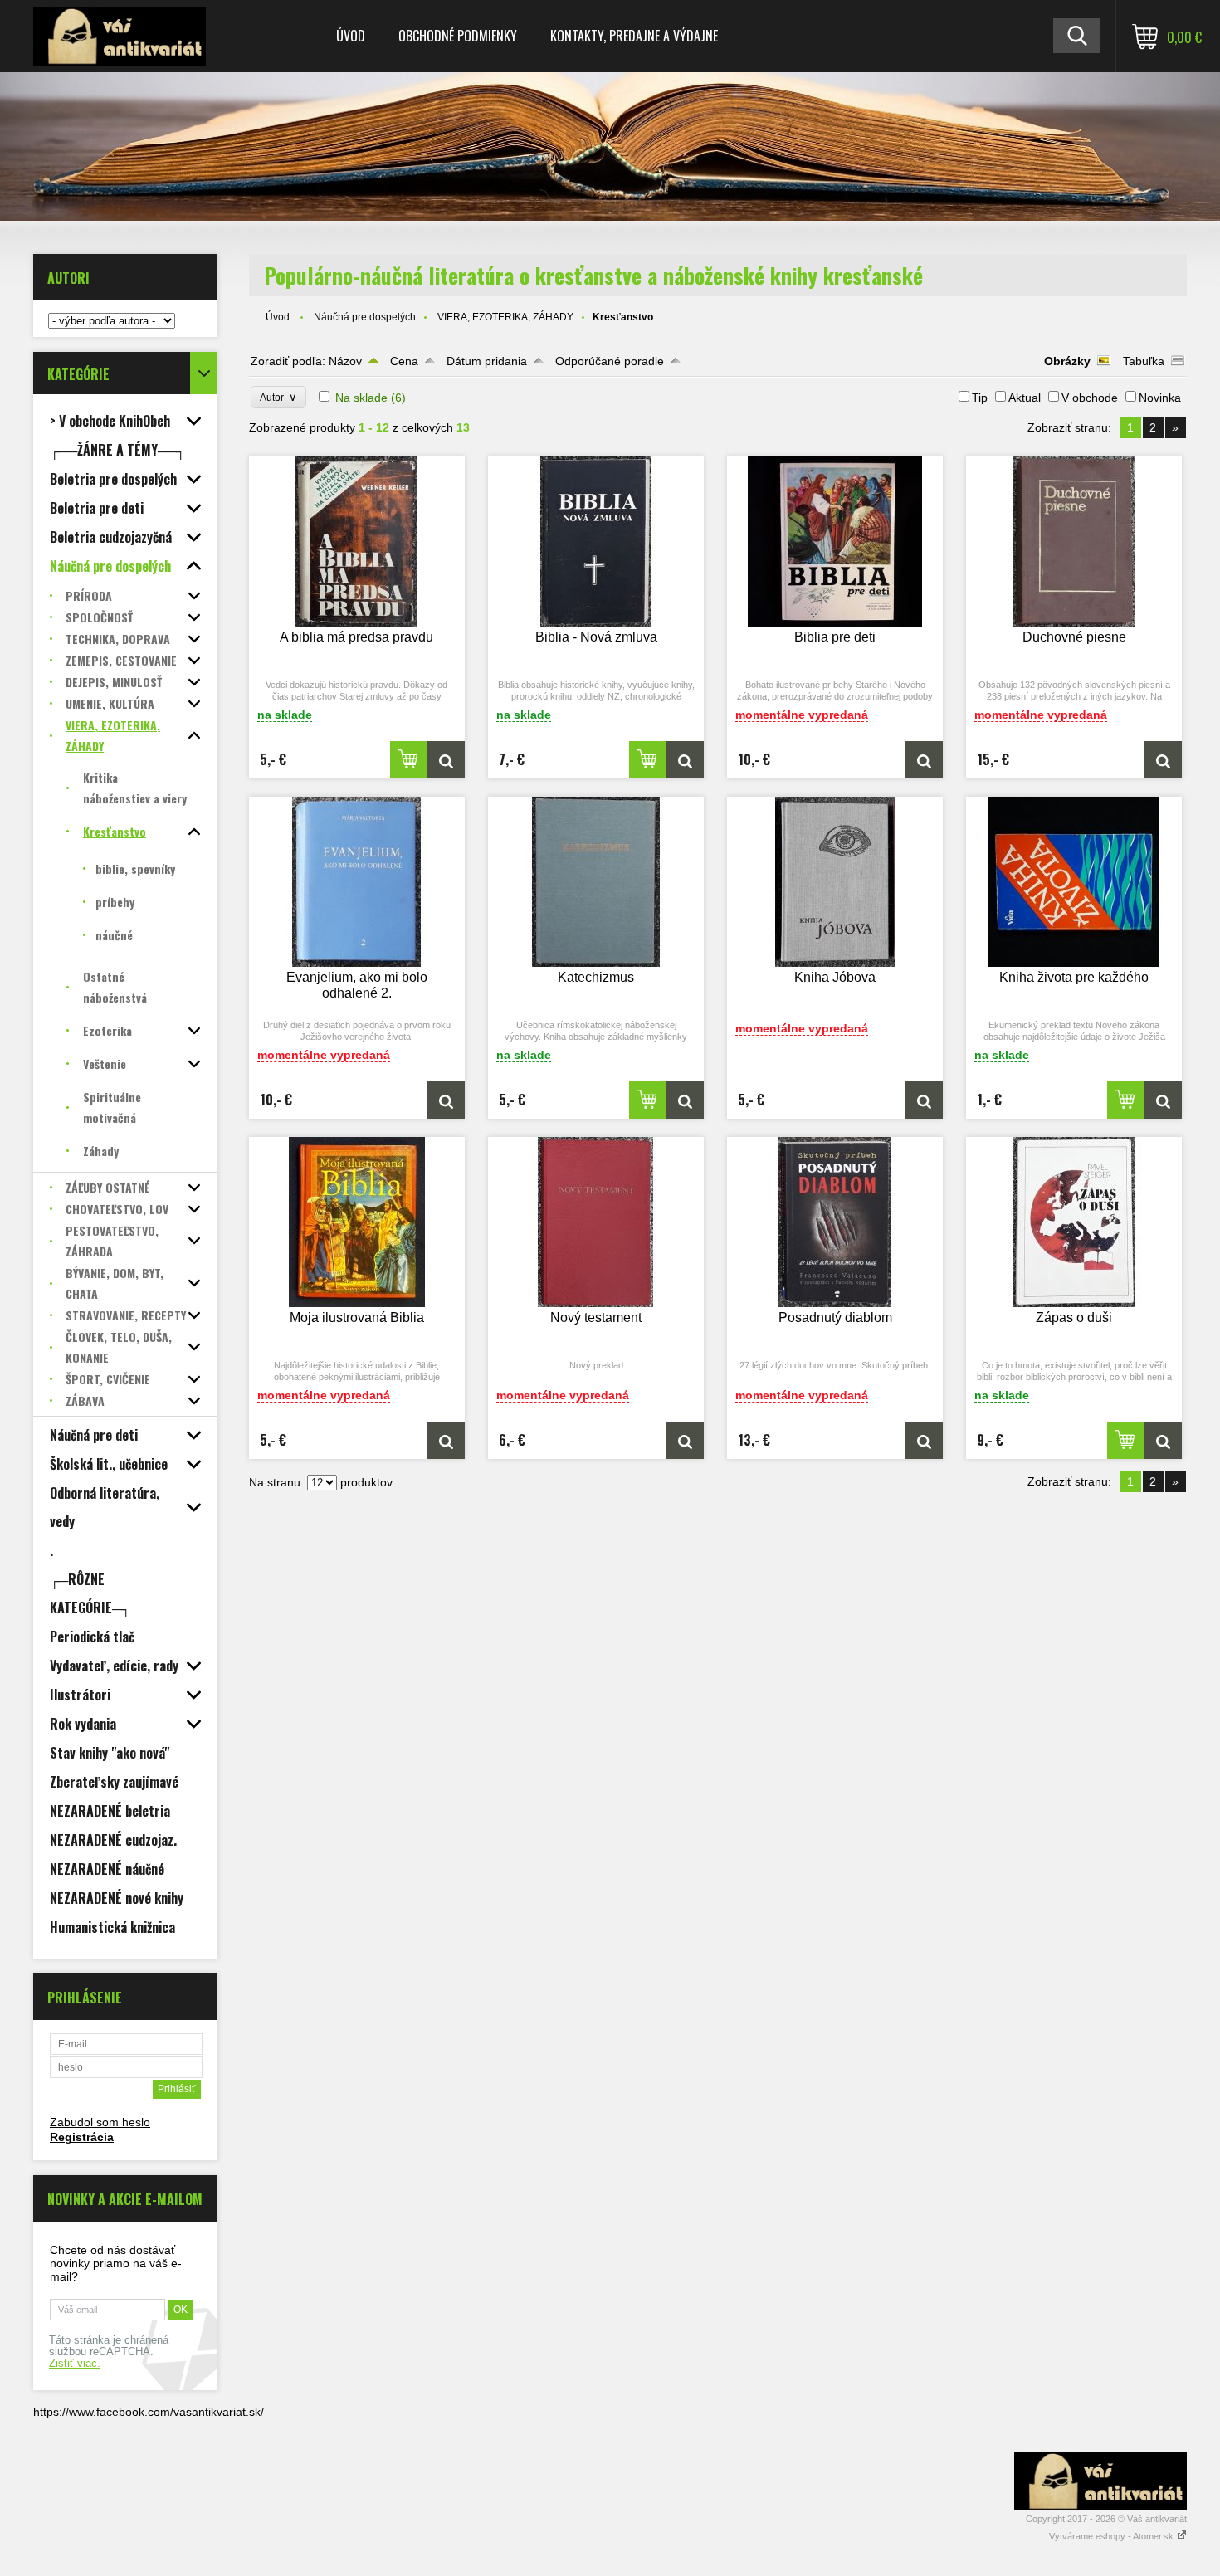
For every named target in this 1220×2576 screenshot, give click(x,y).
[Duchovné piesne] (1074, 542)
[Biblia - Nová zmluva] (596, 542)
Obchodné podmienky (458, 36)
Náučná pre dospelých (365, 317)
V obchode (1090, 398)
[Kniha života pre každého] (1074, 882)
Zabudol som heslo (100, 2122)
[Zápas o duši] (1074, 1222)
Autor (278, 397)
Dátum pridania (487, 361)
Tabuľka (1144, 361)
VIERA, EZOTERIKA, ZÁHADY (505, 317)
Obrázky (1067, 361)
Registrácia (82, 2137)
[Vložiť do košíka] (409, 760)
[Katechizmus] (596, 882)
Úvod (351, 36)
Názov (345, 361)
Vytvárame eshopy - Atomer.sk (1113, 2536)
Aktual (1025, 398)
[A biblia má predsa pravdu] (357, 542)
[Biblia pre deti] (835, 542)
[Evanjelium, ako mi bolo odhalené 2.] (357, 882)
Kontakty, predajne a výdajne (634, 36)
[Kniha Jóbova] (835, 882)
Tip (980, 398)
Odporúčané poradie (610, 361)
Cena (404, 361)
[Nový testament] (596, 1222)
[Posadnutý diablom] (835, 1222)
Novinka (1160, 398)
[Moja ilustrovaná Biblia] (357, 1222)
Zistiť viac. (75, 2364)
